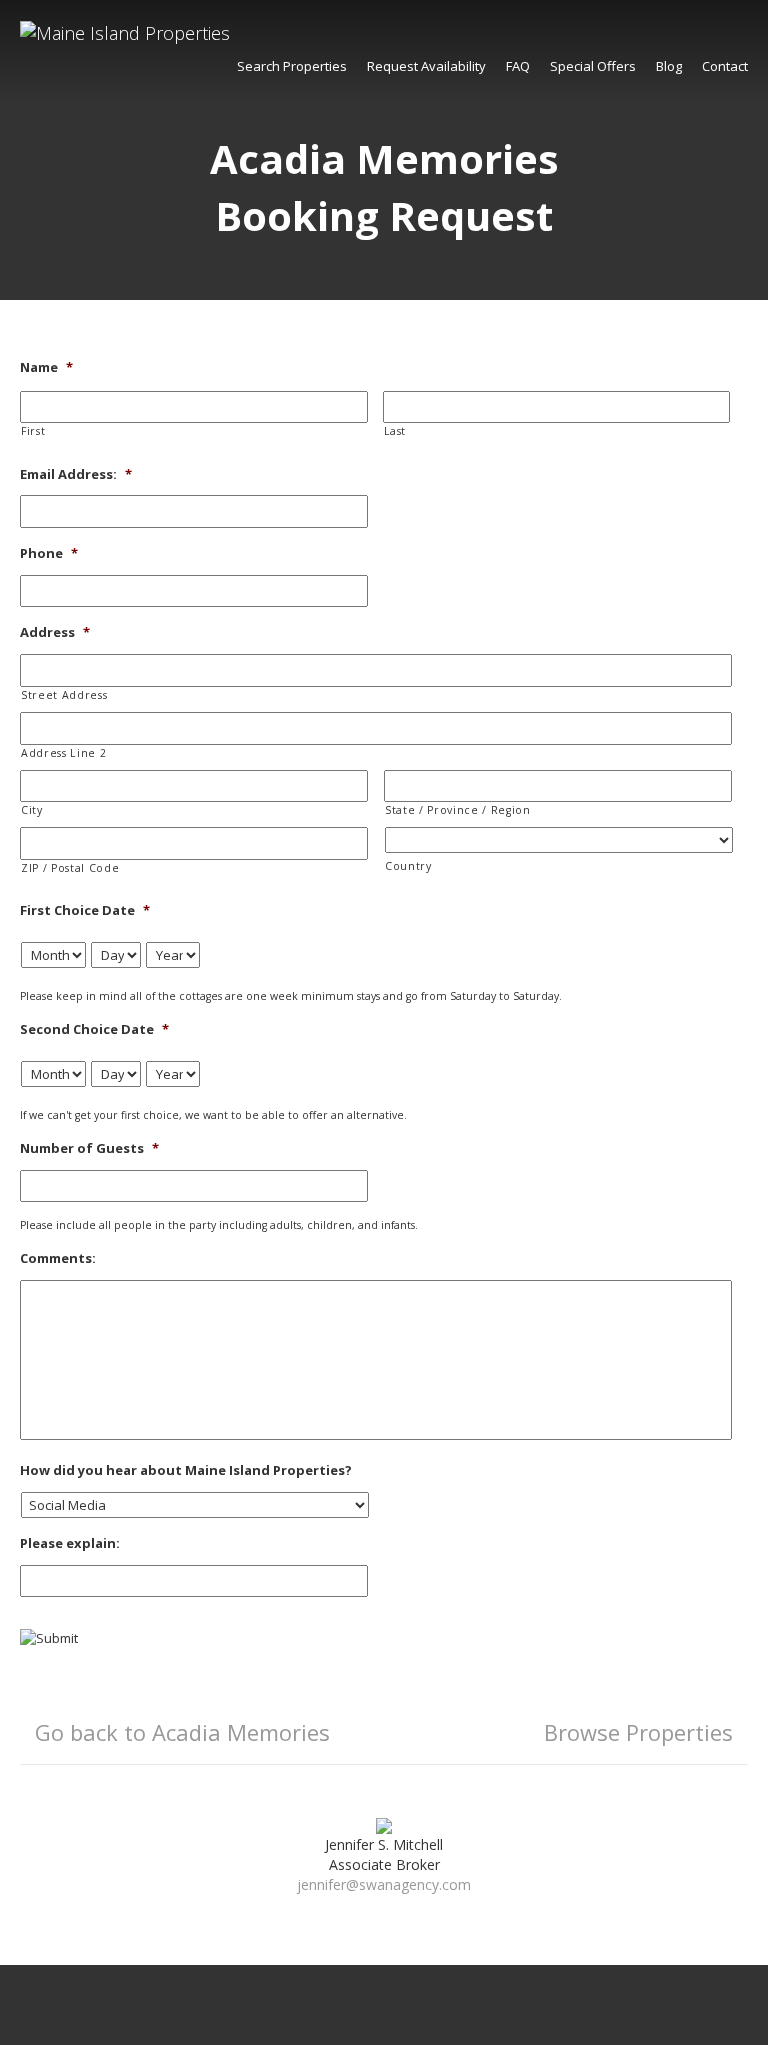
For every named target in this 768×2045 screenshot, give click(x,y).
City (32, 810)
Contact (725, 66)
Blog (669, 66)
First (33, 431)
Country (408, 866)
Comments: (58, 1258)
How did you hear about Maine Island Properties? (186, 1470)
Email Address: (76, 474)
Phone (49, 553)
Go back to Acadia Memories (182, 1732)
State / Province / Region (458, 810)
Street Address (64, 695)
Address (55, 632)
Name (46, 367)
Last (395, 431)
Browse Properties (638, 1732)
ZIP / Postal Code (70, 868)
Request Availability (426, 66)
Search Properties (292, 66)
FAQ (518, 66)
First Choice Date (85, 910)
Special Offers (593, 66)
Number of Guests (89, 1148)
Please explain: (70, 1543)
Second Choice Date (94, 1029)
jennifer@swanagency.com (384, 1884)
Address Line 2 (63, 753)
